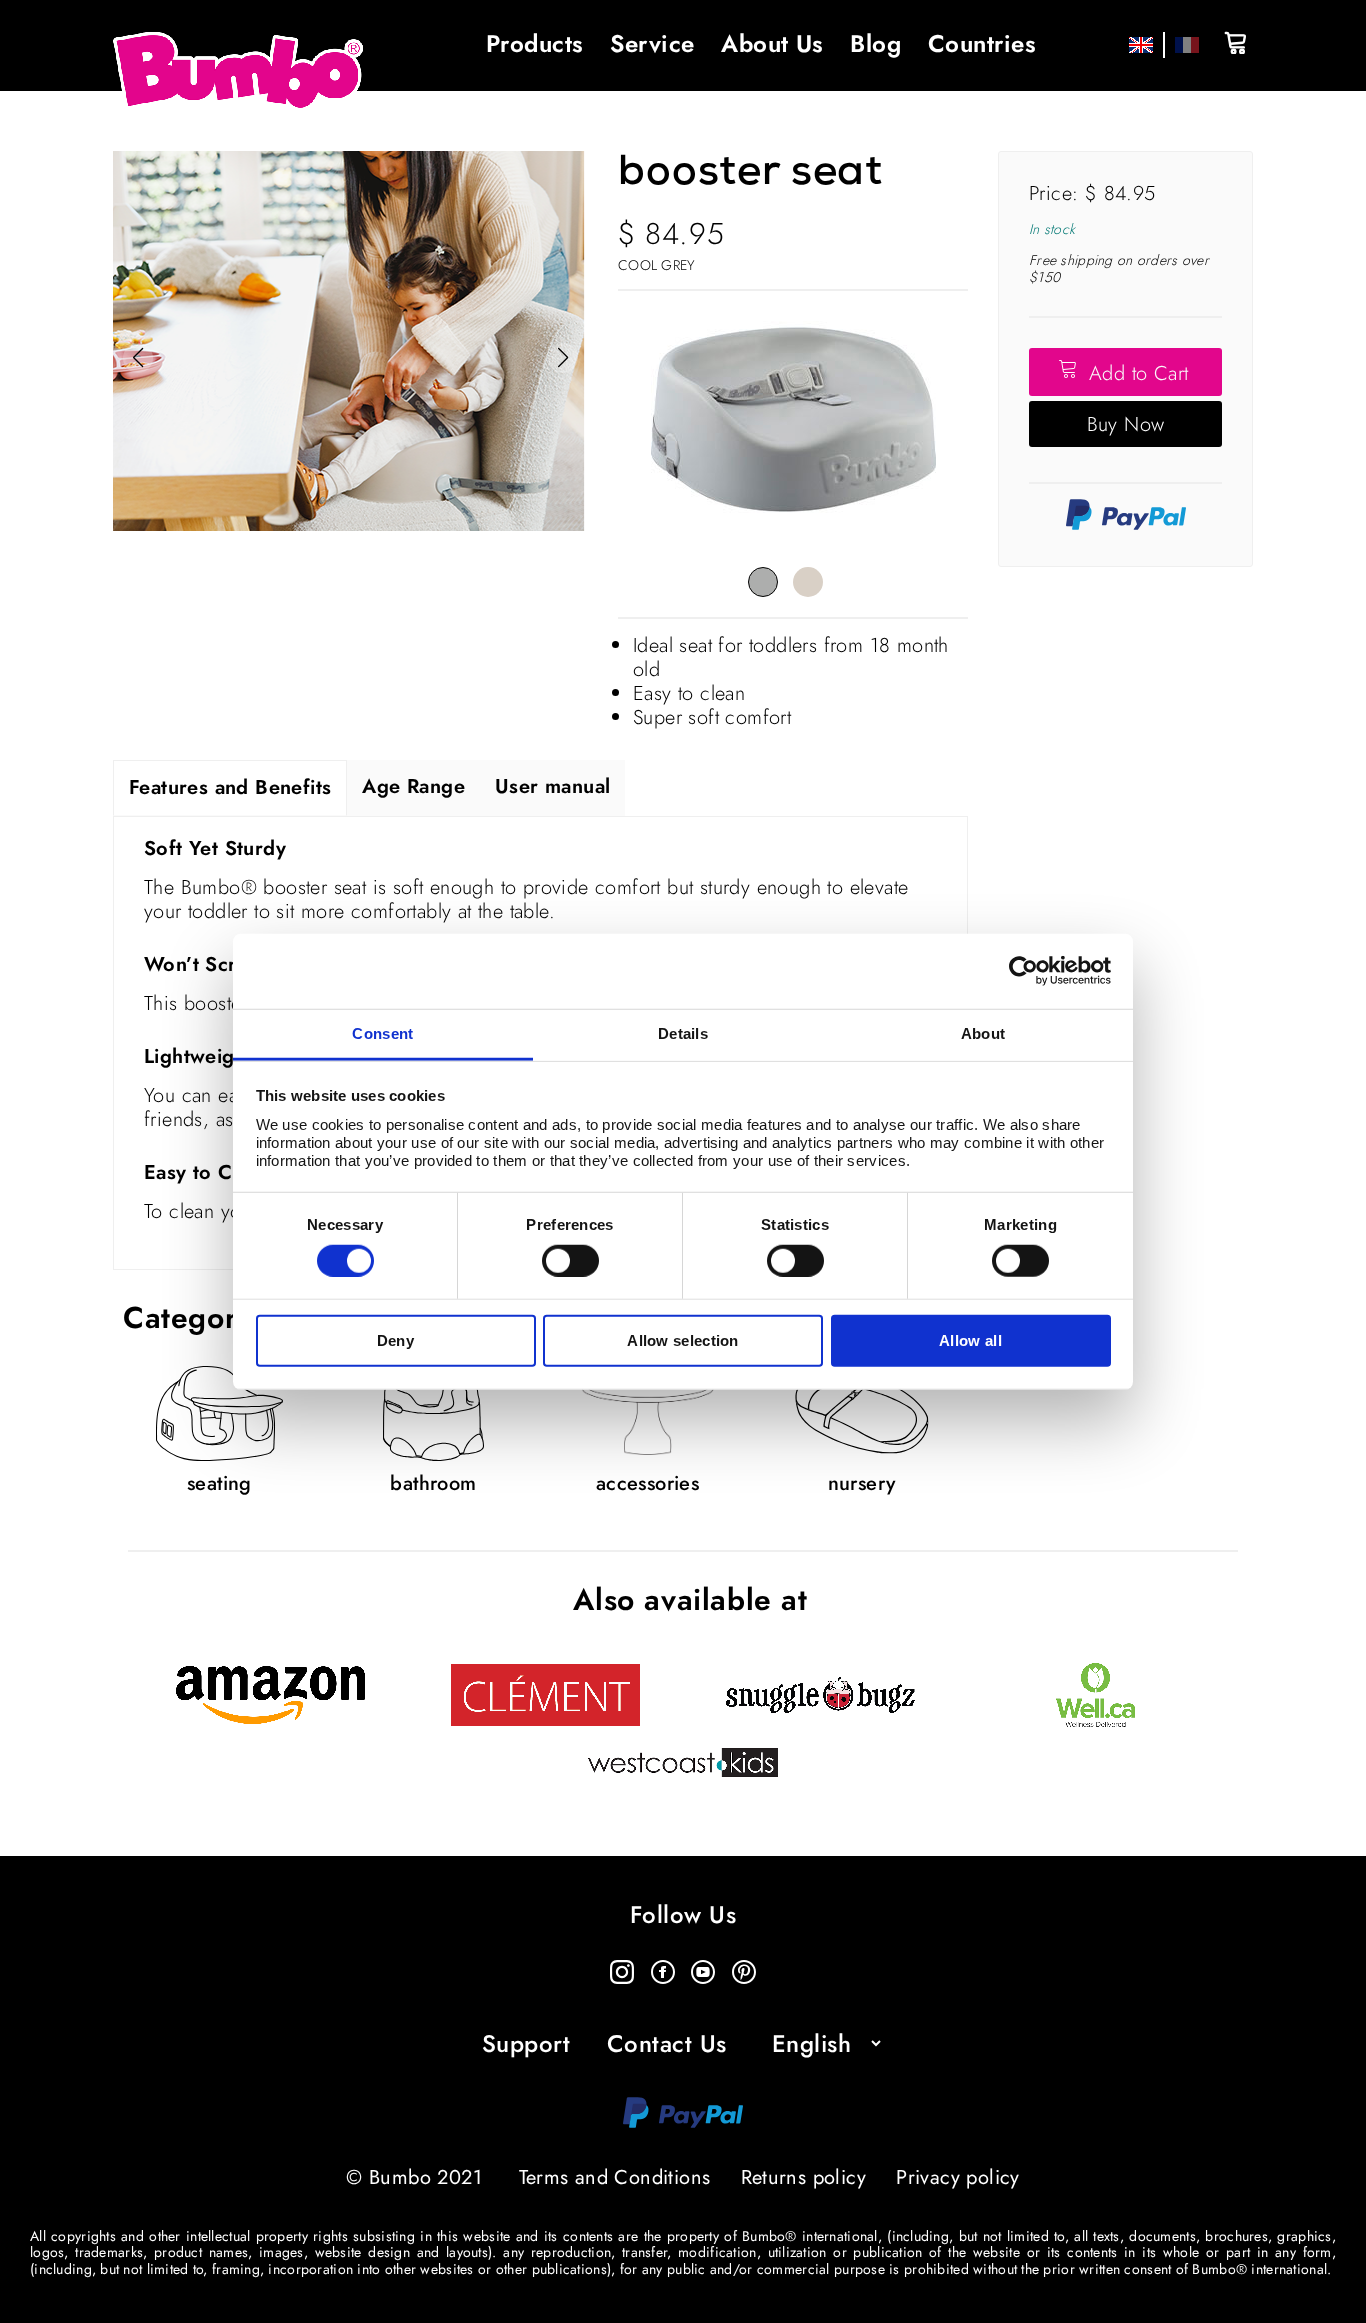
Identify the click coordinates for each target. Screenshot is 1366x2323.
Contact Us (667, 2044)
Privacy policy (958, 2177)
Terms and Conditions (615, 2177)
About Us (772, 43)
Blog (875, 43)
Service (652, 43)
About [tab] (983, 1032)
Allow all (970, 1340)
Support (526, 2044)
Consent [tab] (382, 1032)
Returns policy (804, 2177)
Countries (982, 43)
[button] (563, 358)
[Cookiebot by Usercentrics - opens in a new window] (1023, 971)
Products (535, 43)
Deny (395, 1340)
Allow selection (683, 1340)
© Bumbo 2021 (414, 2177)
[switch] (570, 1261)
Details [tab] (683, 1032)
